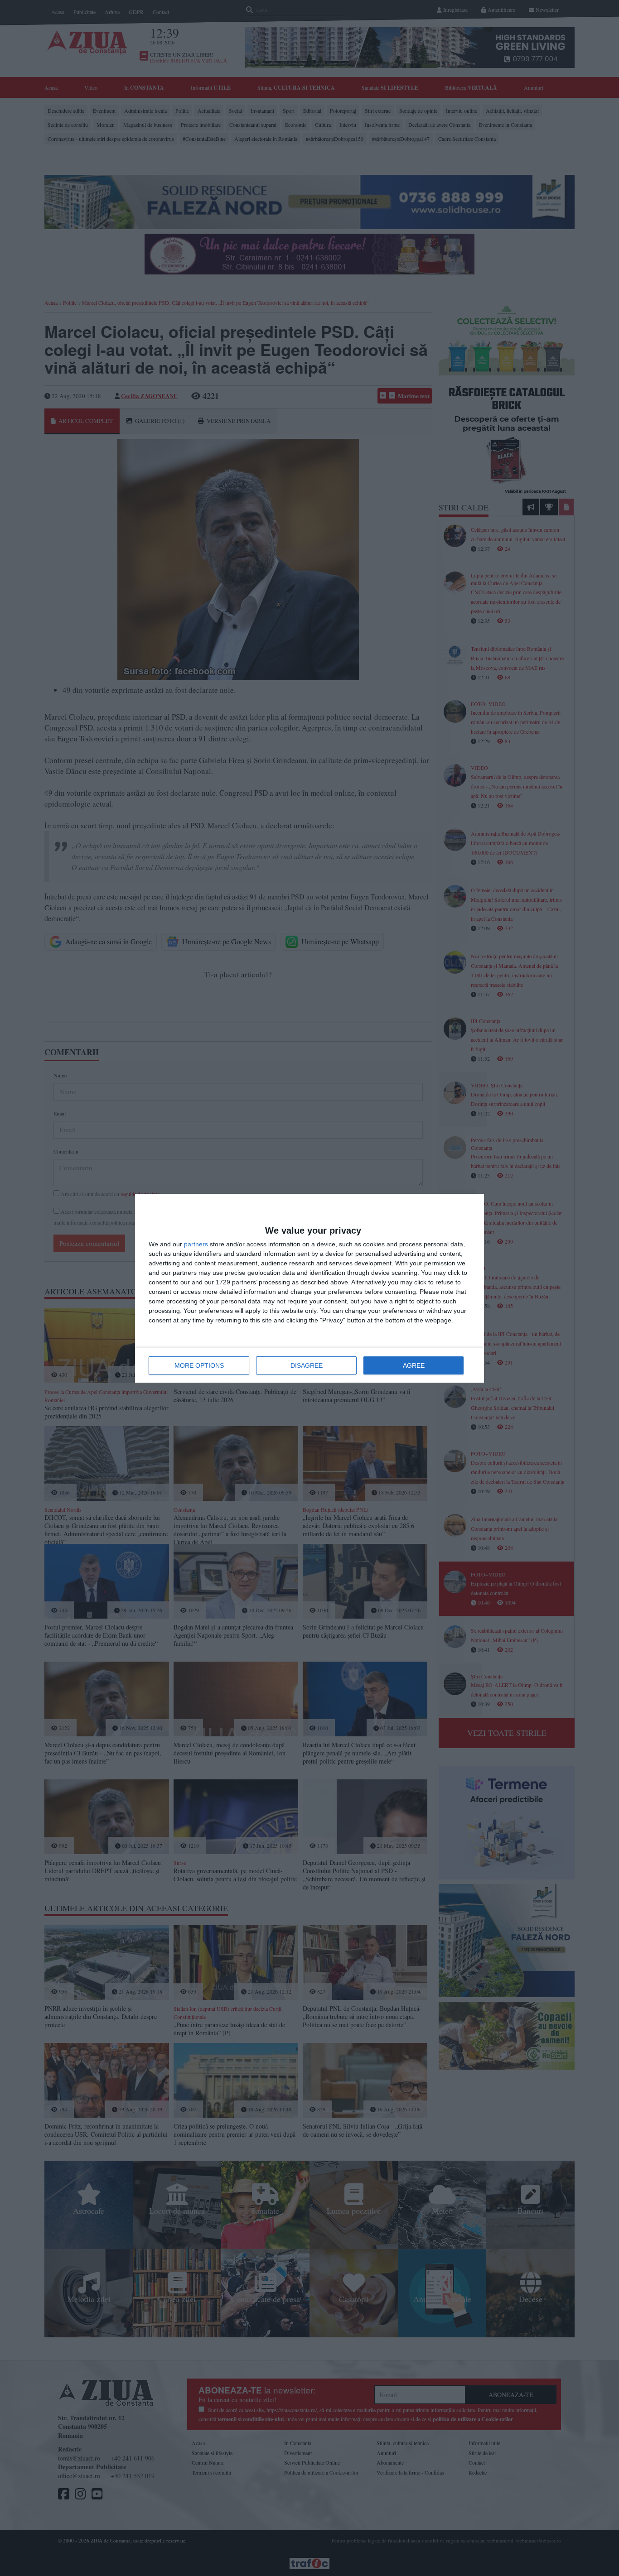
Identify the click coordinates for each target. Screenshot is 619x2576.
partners (196, 1244)
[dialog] (309, 1288)
